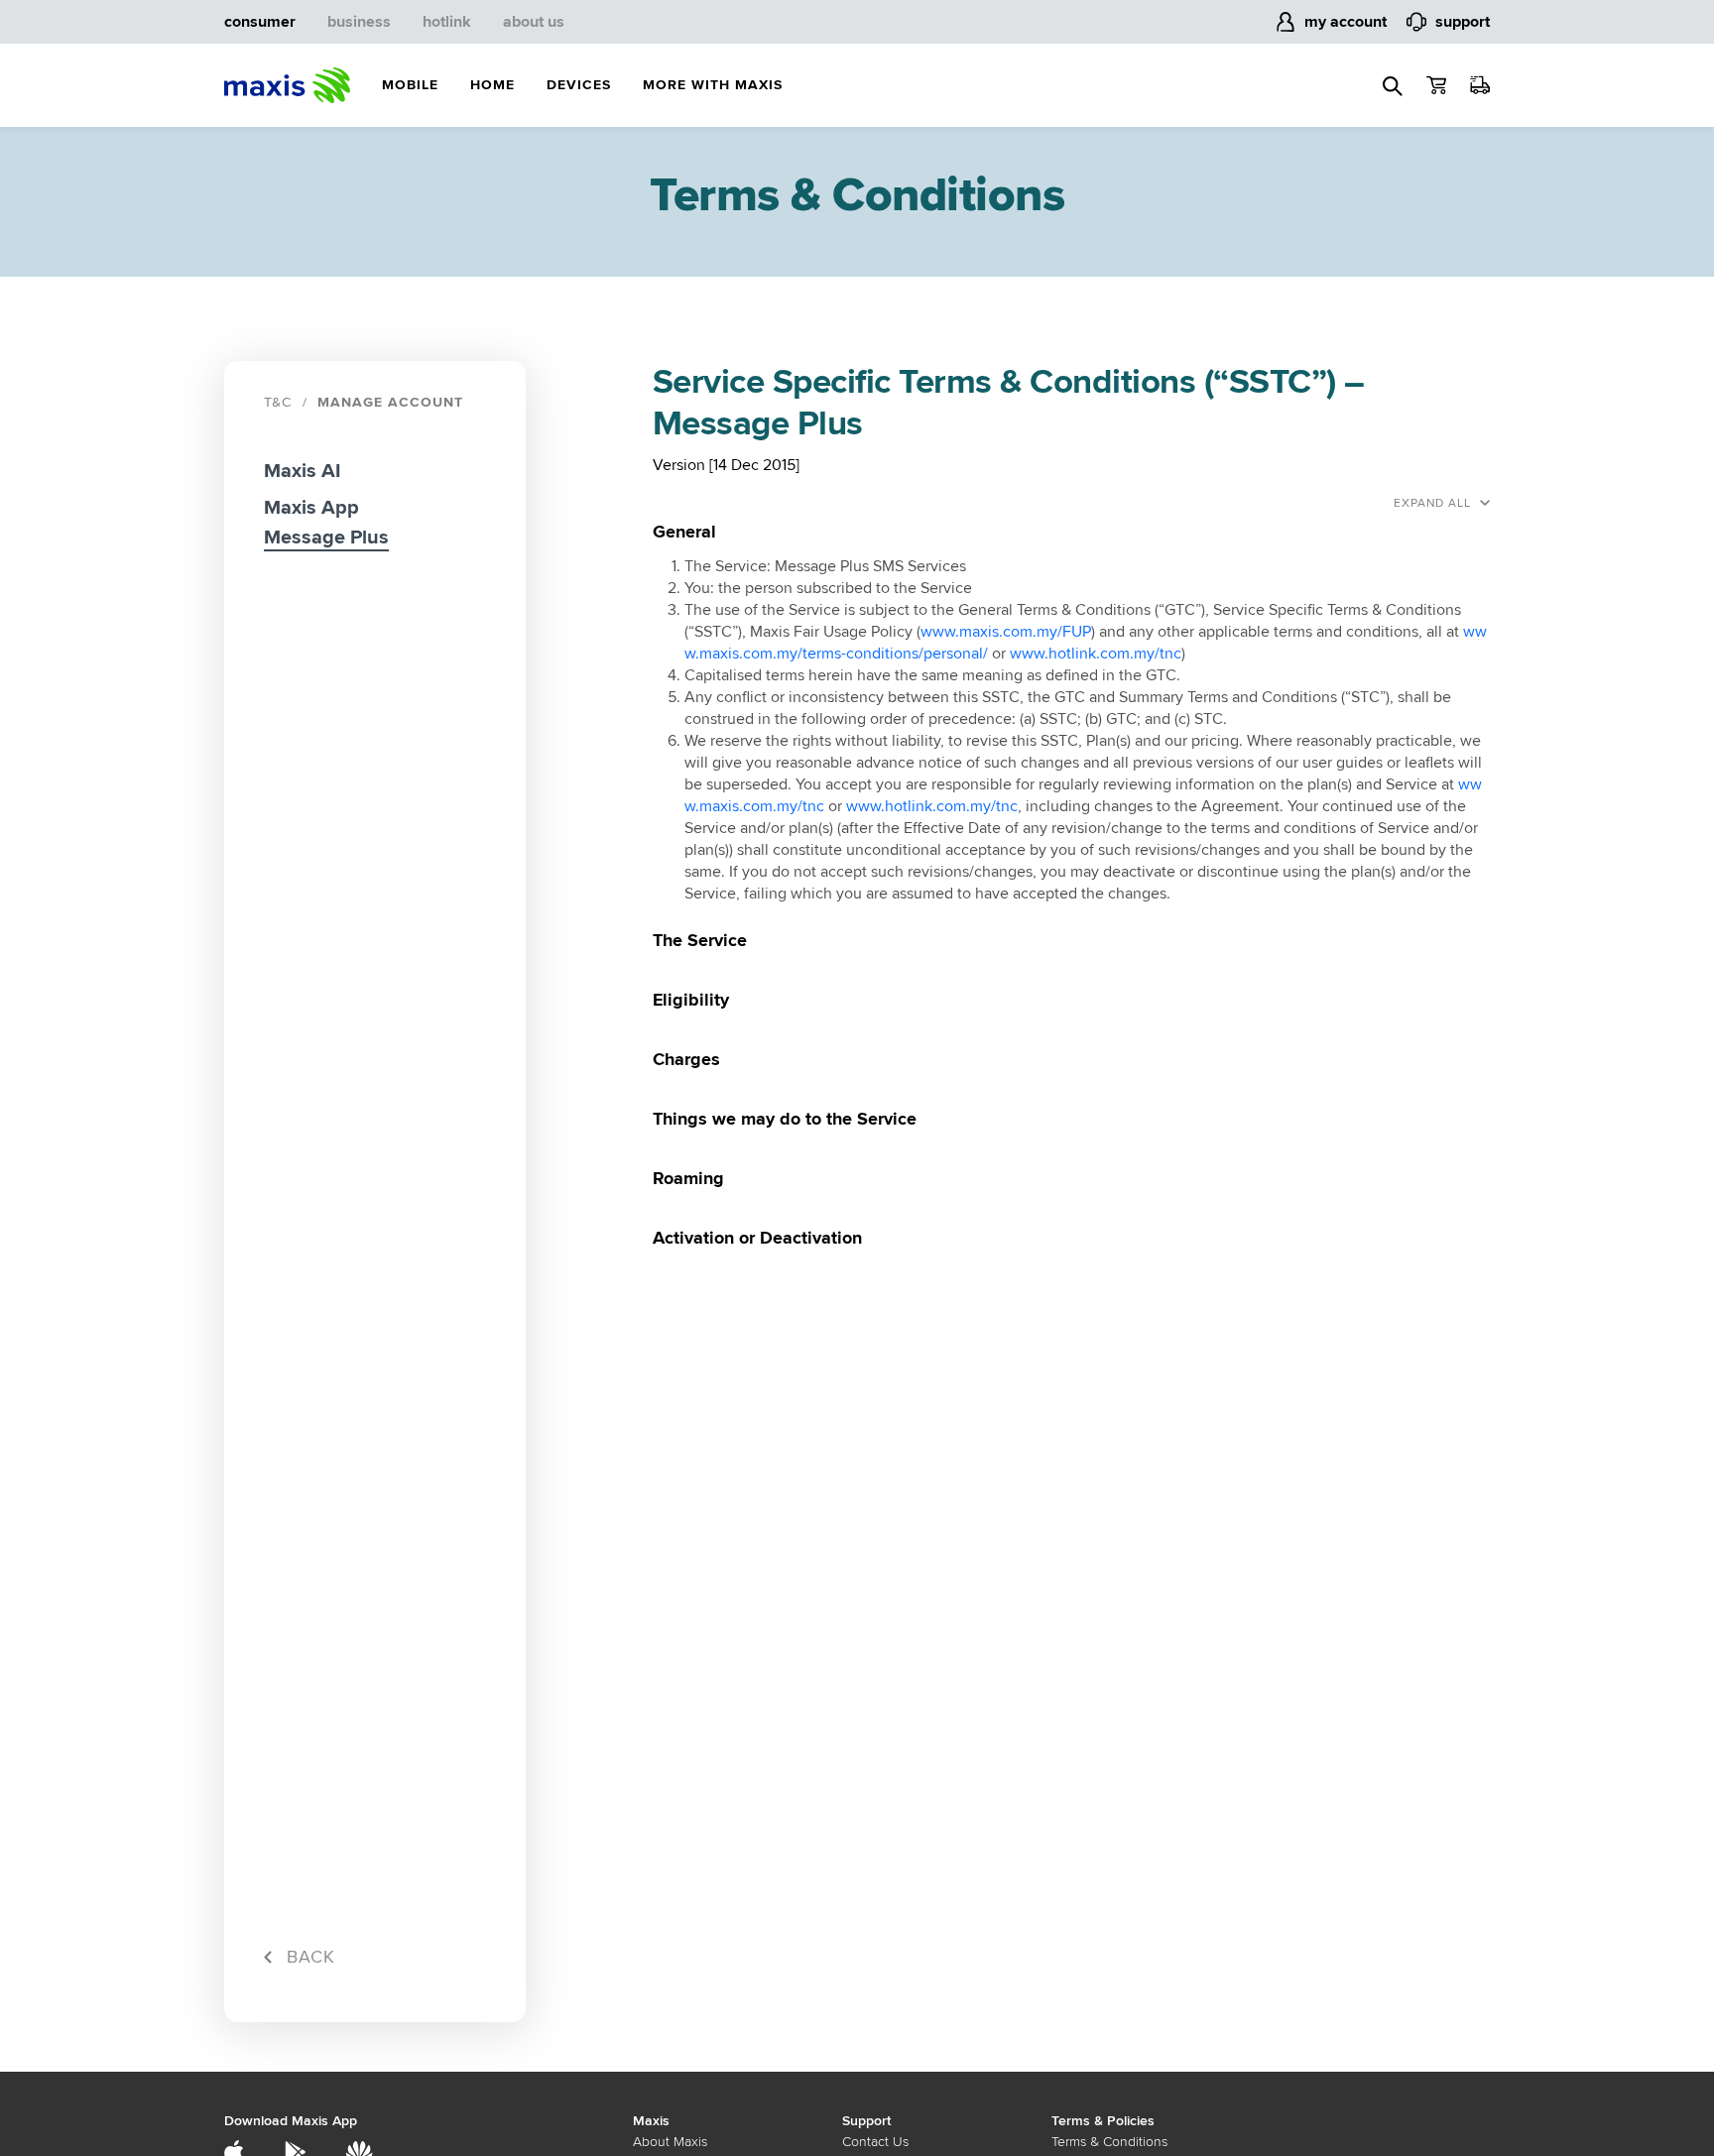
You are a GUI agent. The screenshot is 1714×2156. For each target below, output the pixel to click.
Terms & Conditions (1109, 2142)
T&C (278, 402)
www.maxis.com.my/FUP (1006, 632)
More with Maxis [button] (713, 85)
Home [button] (492, 85)
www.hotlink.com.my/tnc (1096, 654)
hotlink (447, 22)
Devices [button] (579, 85)
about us (534, 22)
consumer (260, 22)
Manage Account (390, 402)
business (359, 22)
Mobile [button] (410, 85)
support (1463, 22)
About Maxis (670, 2142)
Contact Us (875, 2142)
